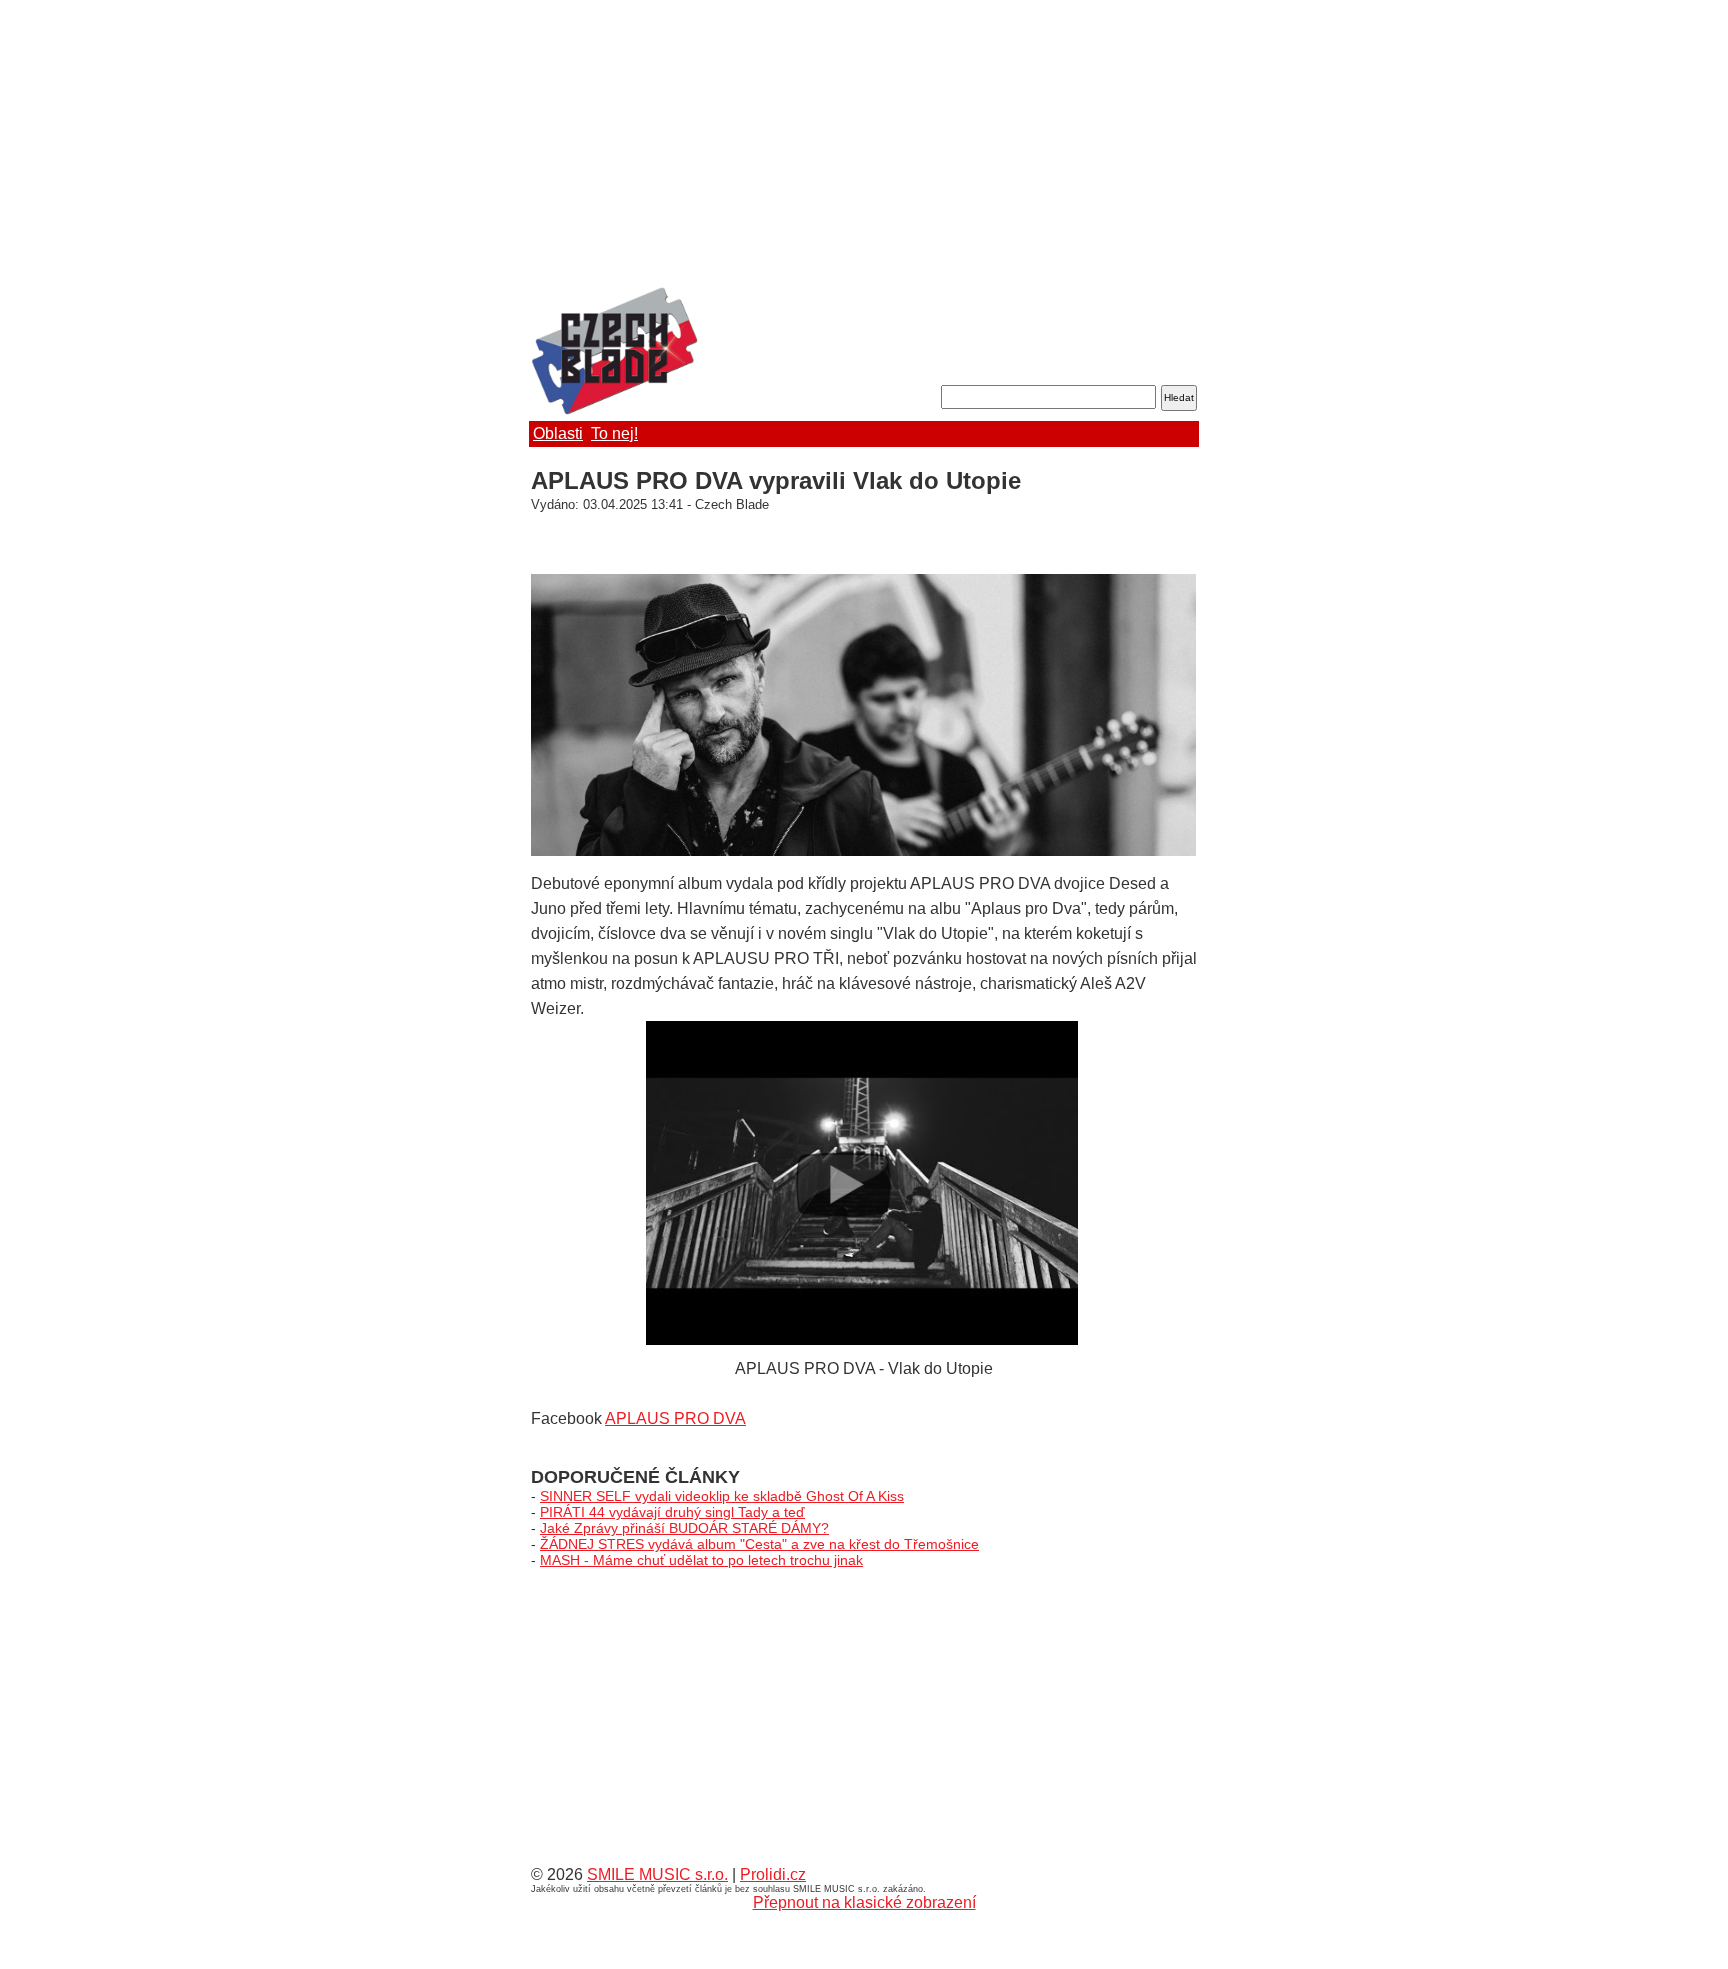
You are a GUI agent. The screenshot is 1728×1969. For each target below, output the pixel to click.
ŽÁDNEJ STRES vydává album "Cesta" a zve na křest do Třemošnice (759, 1544)
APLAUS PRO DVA (675, 1418)
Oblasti (558, 433)
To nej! (614, 433)
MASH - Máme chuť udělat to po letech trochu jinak (701, 1560)
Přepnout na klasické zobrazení (864, 1902)
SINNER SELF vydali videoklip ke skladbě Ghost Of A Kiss (722, 1496)
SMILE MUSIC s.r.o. (657, 1874)
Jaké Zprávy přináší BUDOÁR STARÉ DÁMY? (684, 1528)
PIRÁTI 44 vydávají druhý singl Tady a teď (672, 1512)
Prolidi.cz (773, 1874)
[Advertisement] (864, 145)
